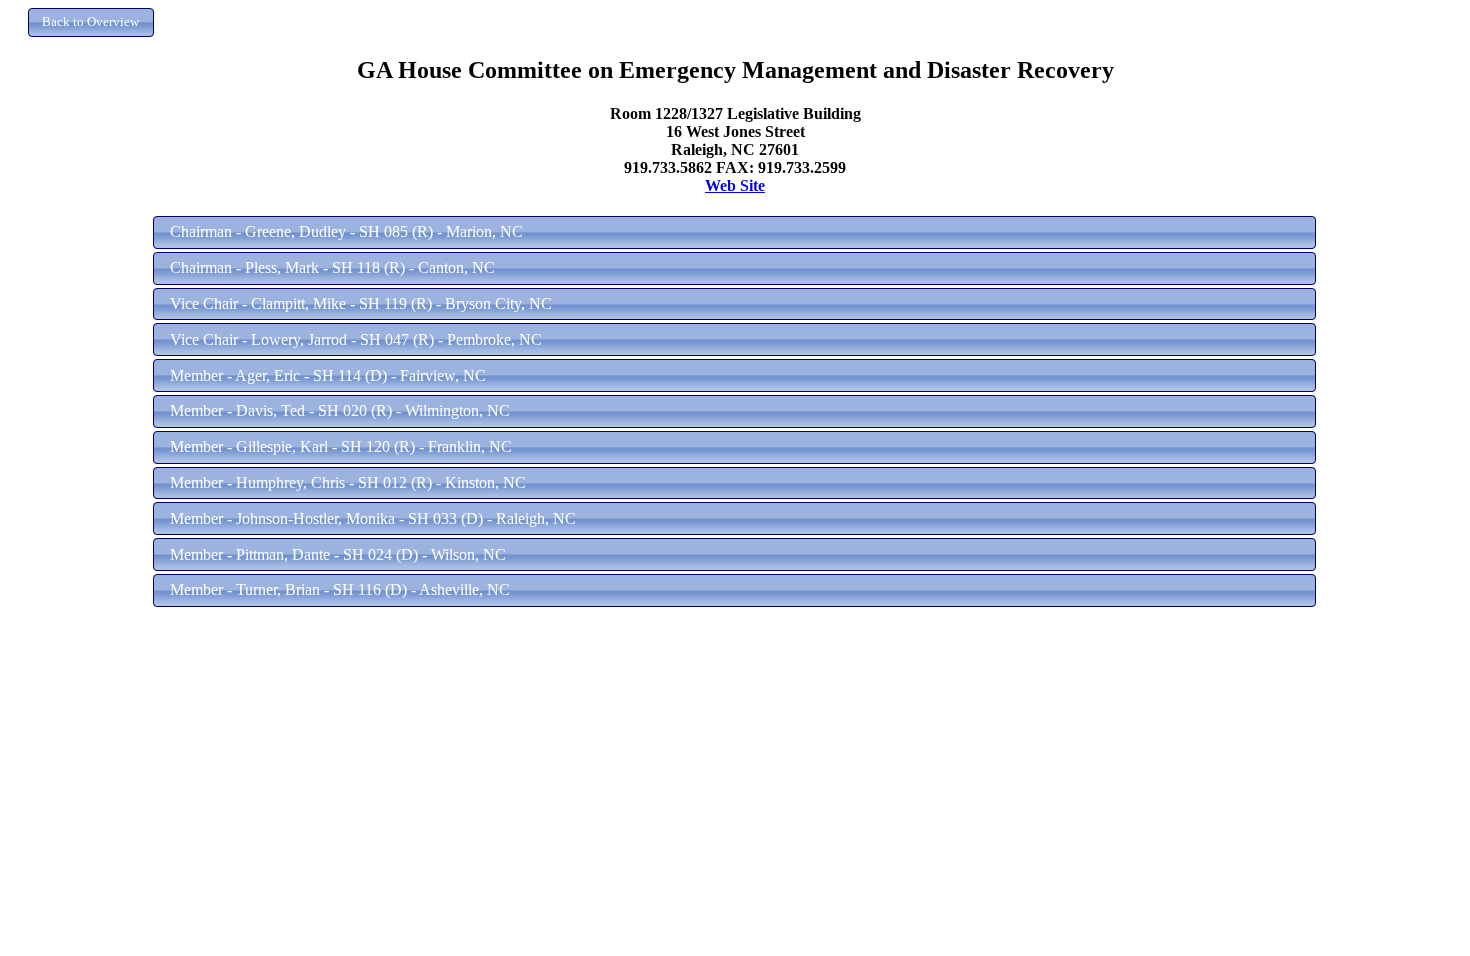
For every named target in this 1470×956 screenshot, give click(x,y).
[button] (91, 22)
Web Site (735, 185)
